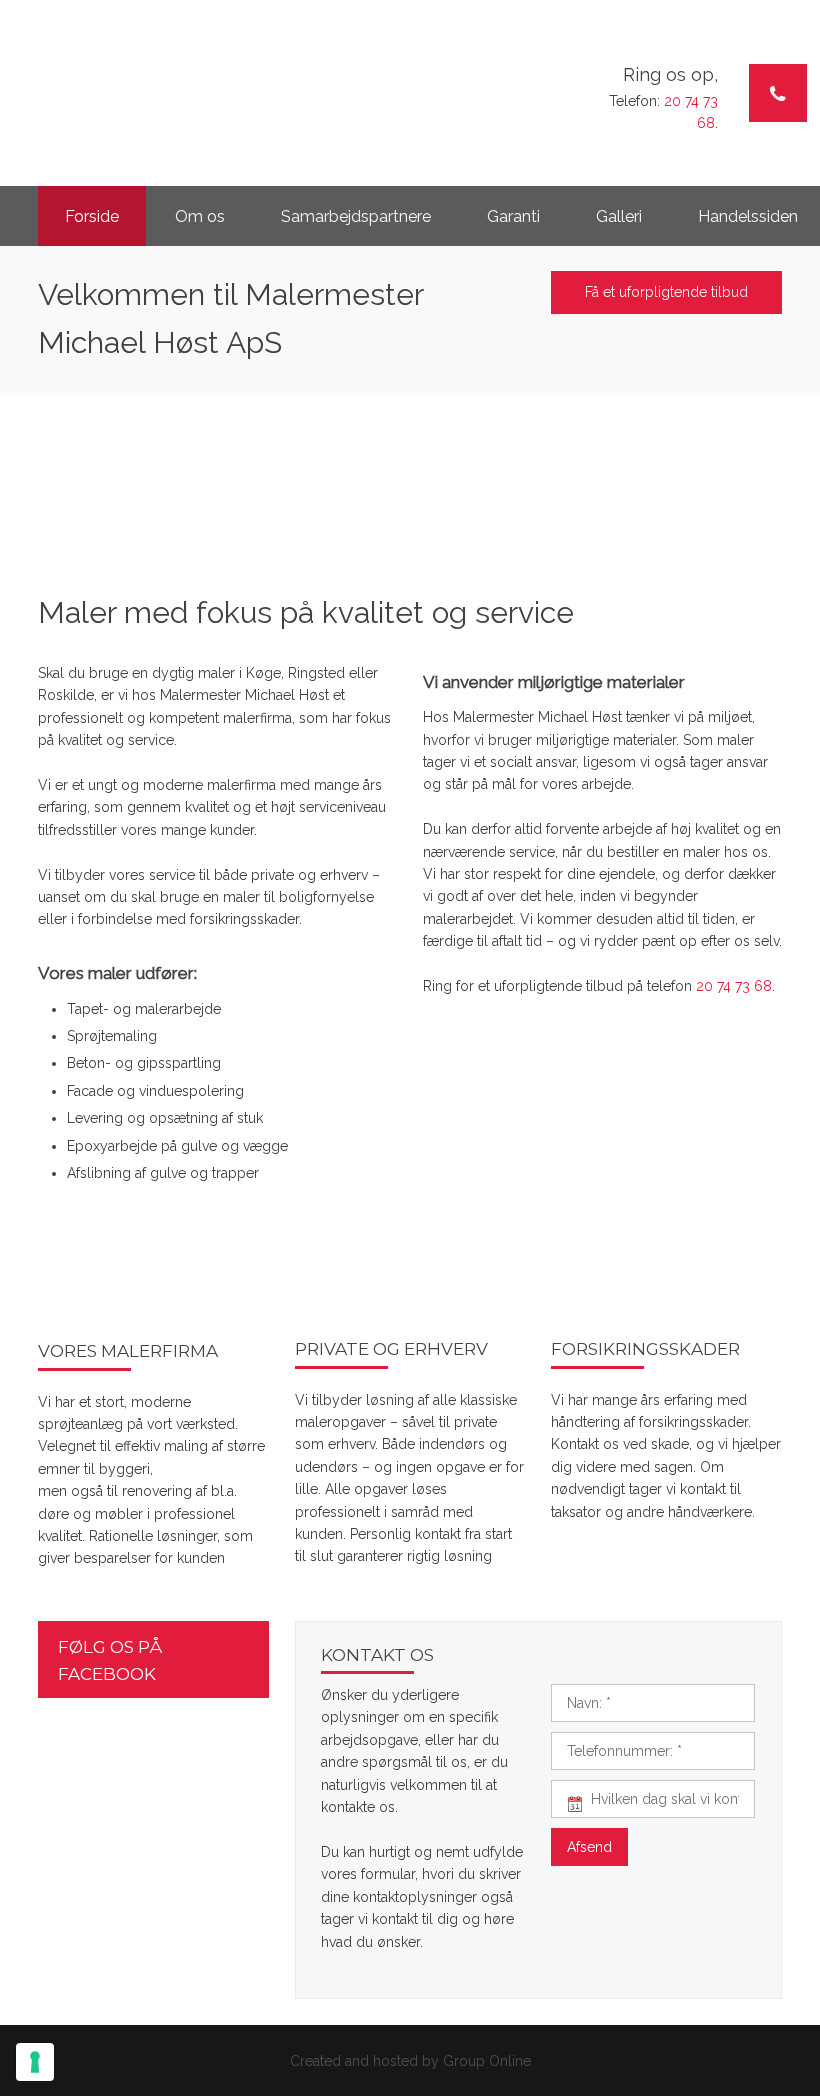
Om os (200, 216)
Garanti (513, 216)
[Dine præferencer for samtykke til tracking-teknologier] (35, 2062)
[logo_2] (171, 64)
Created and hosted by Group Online (410, 2061)
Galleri (619, 216)
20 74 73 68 (734, 986)
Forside (92, 216)
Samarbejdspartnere (356, 216)
